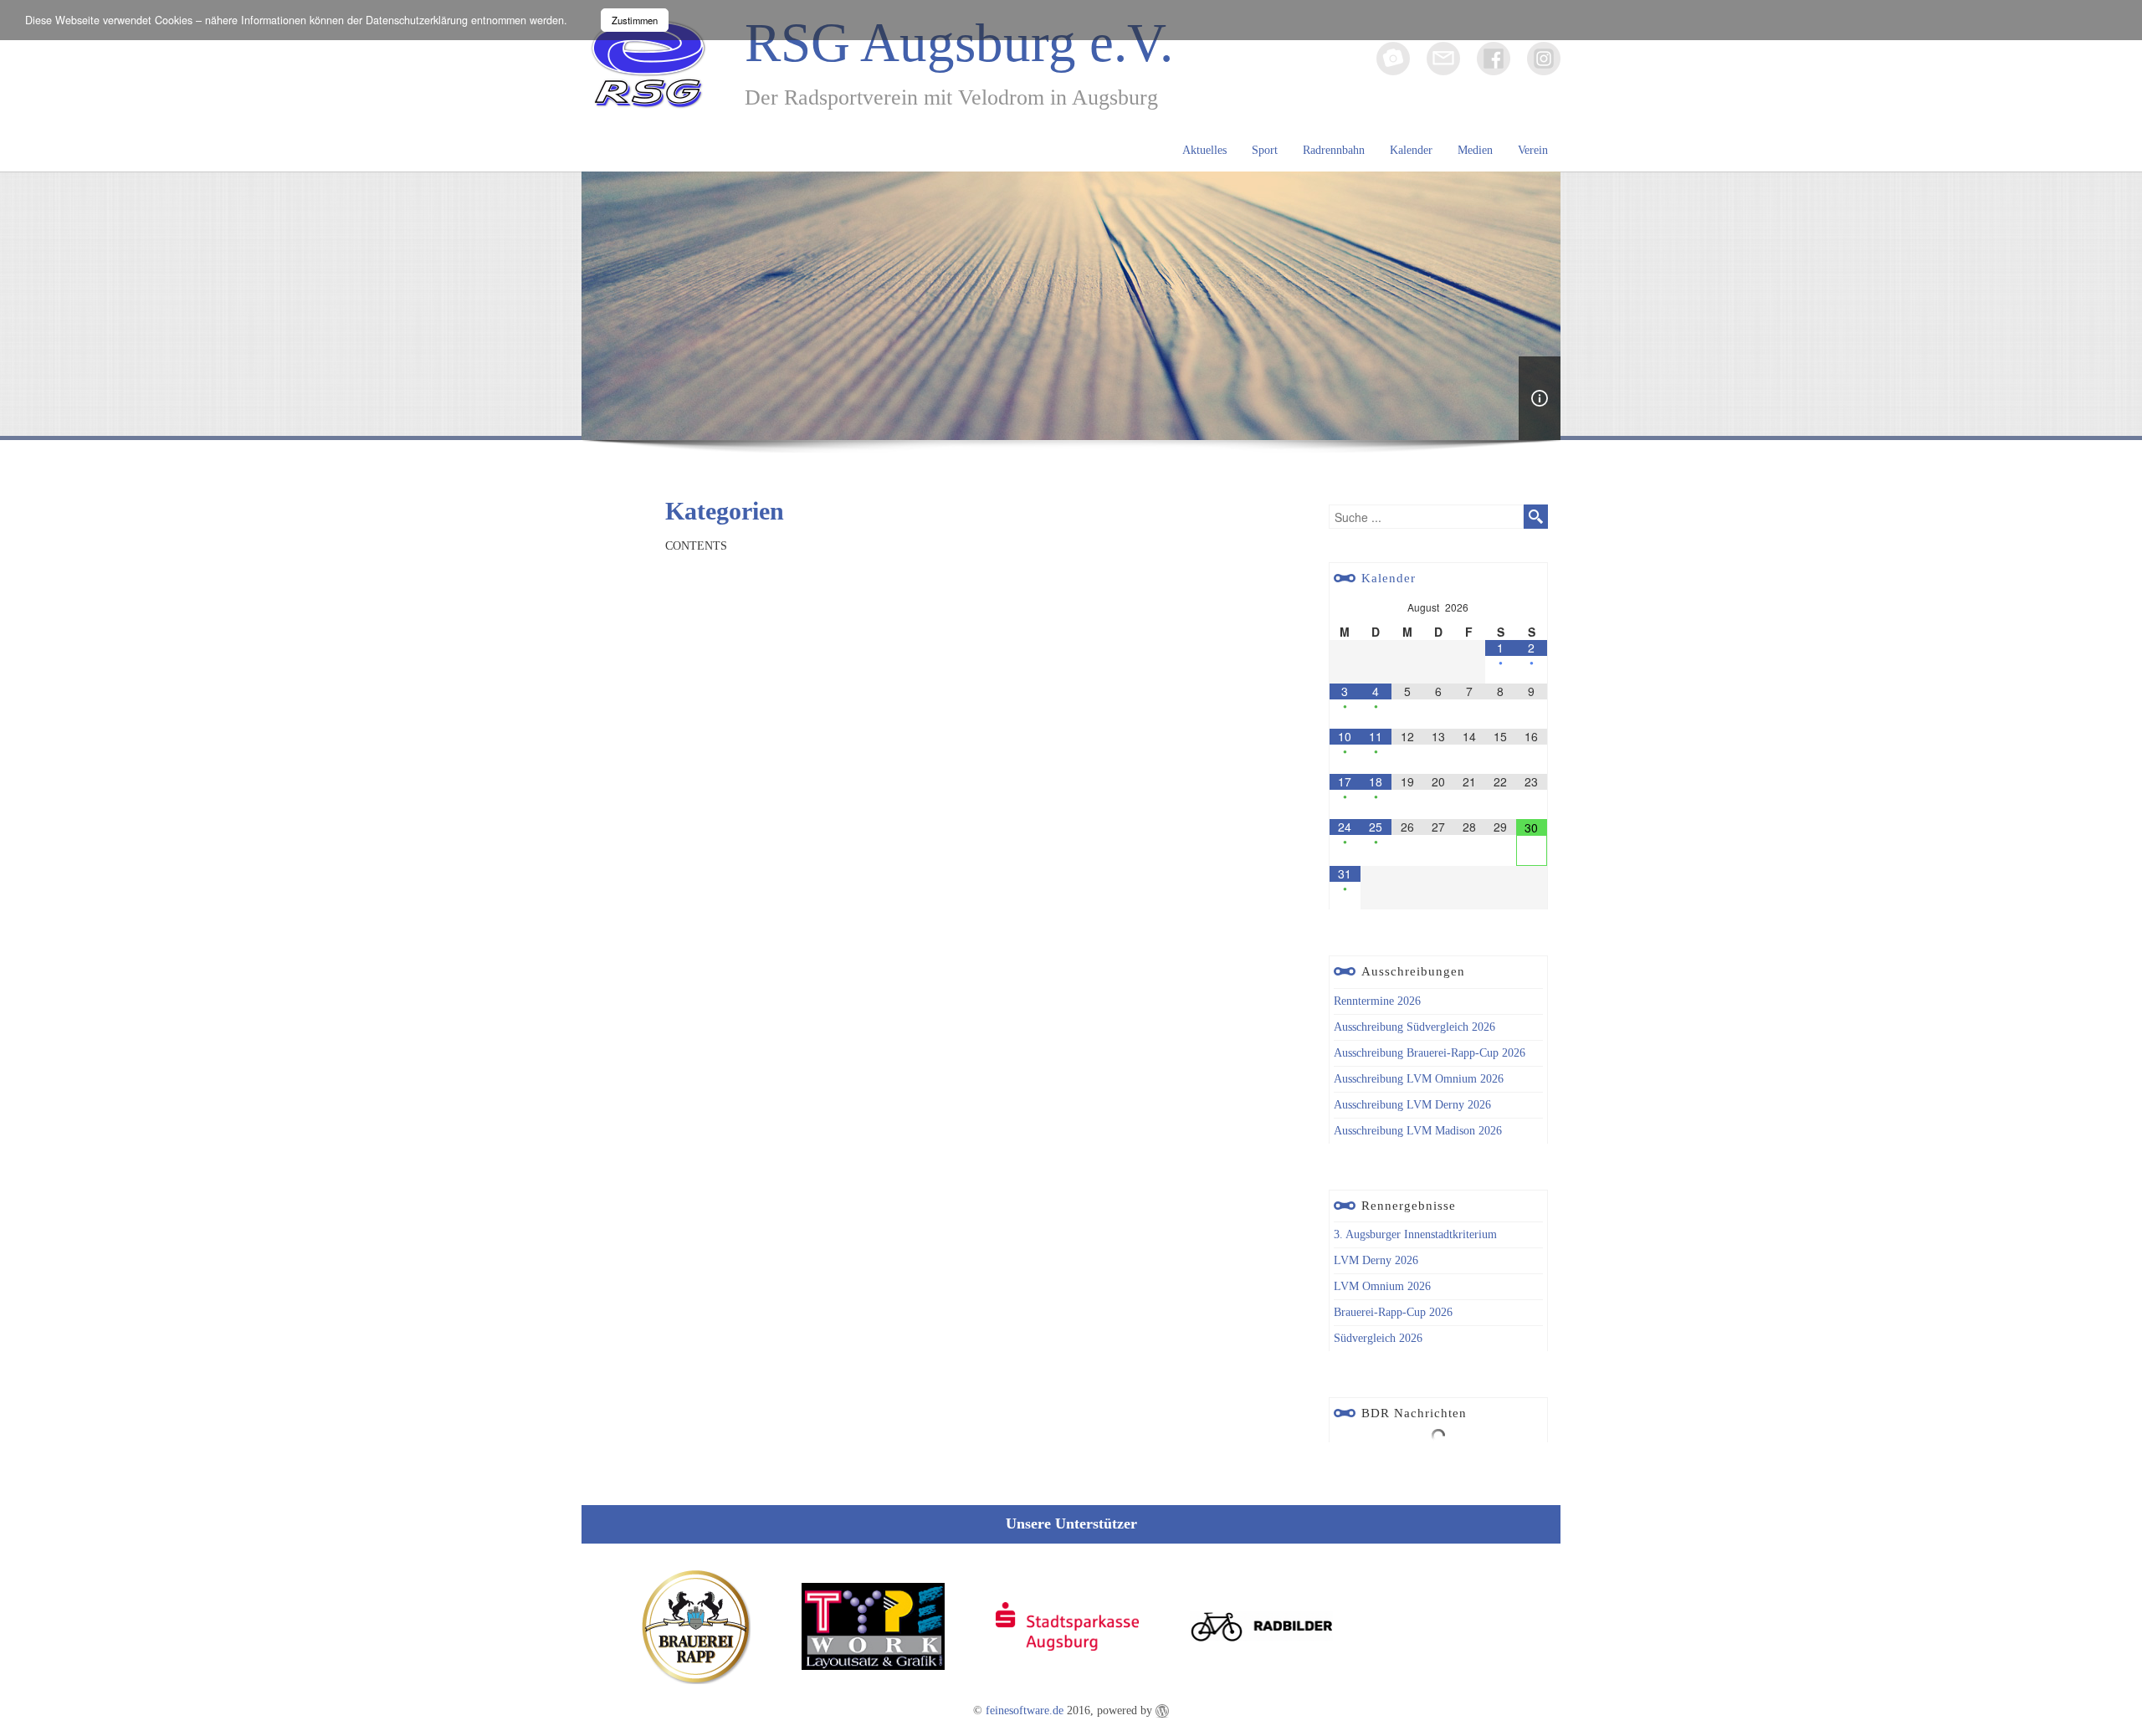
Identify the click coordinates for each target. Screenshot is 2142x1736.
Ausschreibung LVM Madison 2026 (1418, 1131)
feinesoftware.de (1025, 1710)
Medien (1475, 150)
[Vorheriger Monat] (1345, 604)
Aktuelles (1204, 150)
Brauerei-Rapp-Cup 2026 (1393, 1312)
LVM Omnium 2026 (1382, 1286)
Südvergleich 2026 (1378, 1338)
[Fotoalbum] (1393, 59)
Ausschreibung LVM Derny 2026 (1412, 1105)
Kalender (1411, 150)
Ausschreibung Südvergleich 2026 (1414, 1027)
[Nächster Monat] (1532, 604)
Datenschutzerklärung (417, 20)
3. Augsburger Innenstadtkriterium (1415, 1234)
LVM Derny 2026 (1376, 1260)
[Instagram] (1544, 59)
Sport (1265, 150)
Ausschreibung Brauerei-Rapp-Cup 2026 (1430, 1053)
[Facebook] (1494, 59)
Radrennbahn (1334, 150)
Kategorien (725, 511)
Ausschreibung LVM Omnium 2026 (1419, 1079)
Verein (1533, 150)
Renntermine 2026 (1377, 1001)
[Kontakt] (1443, 59)
